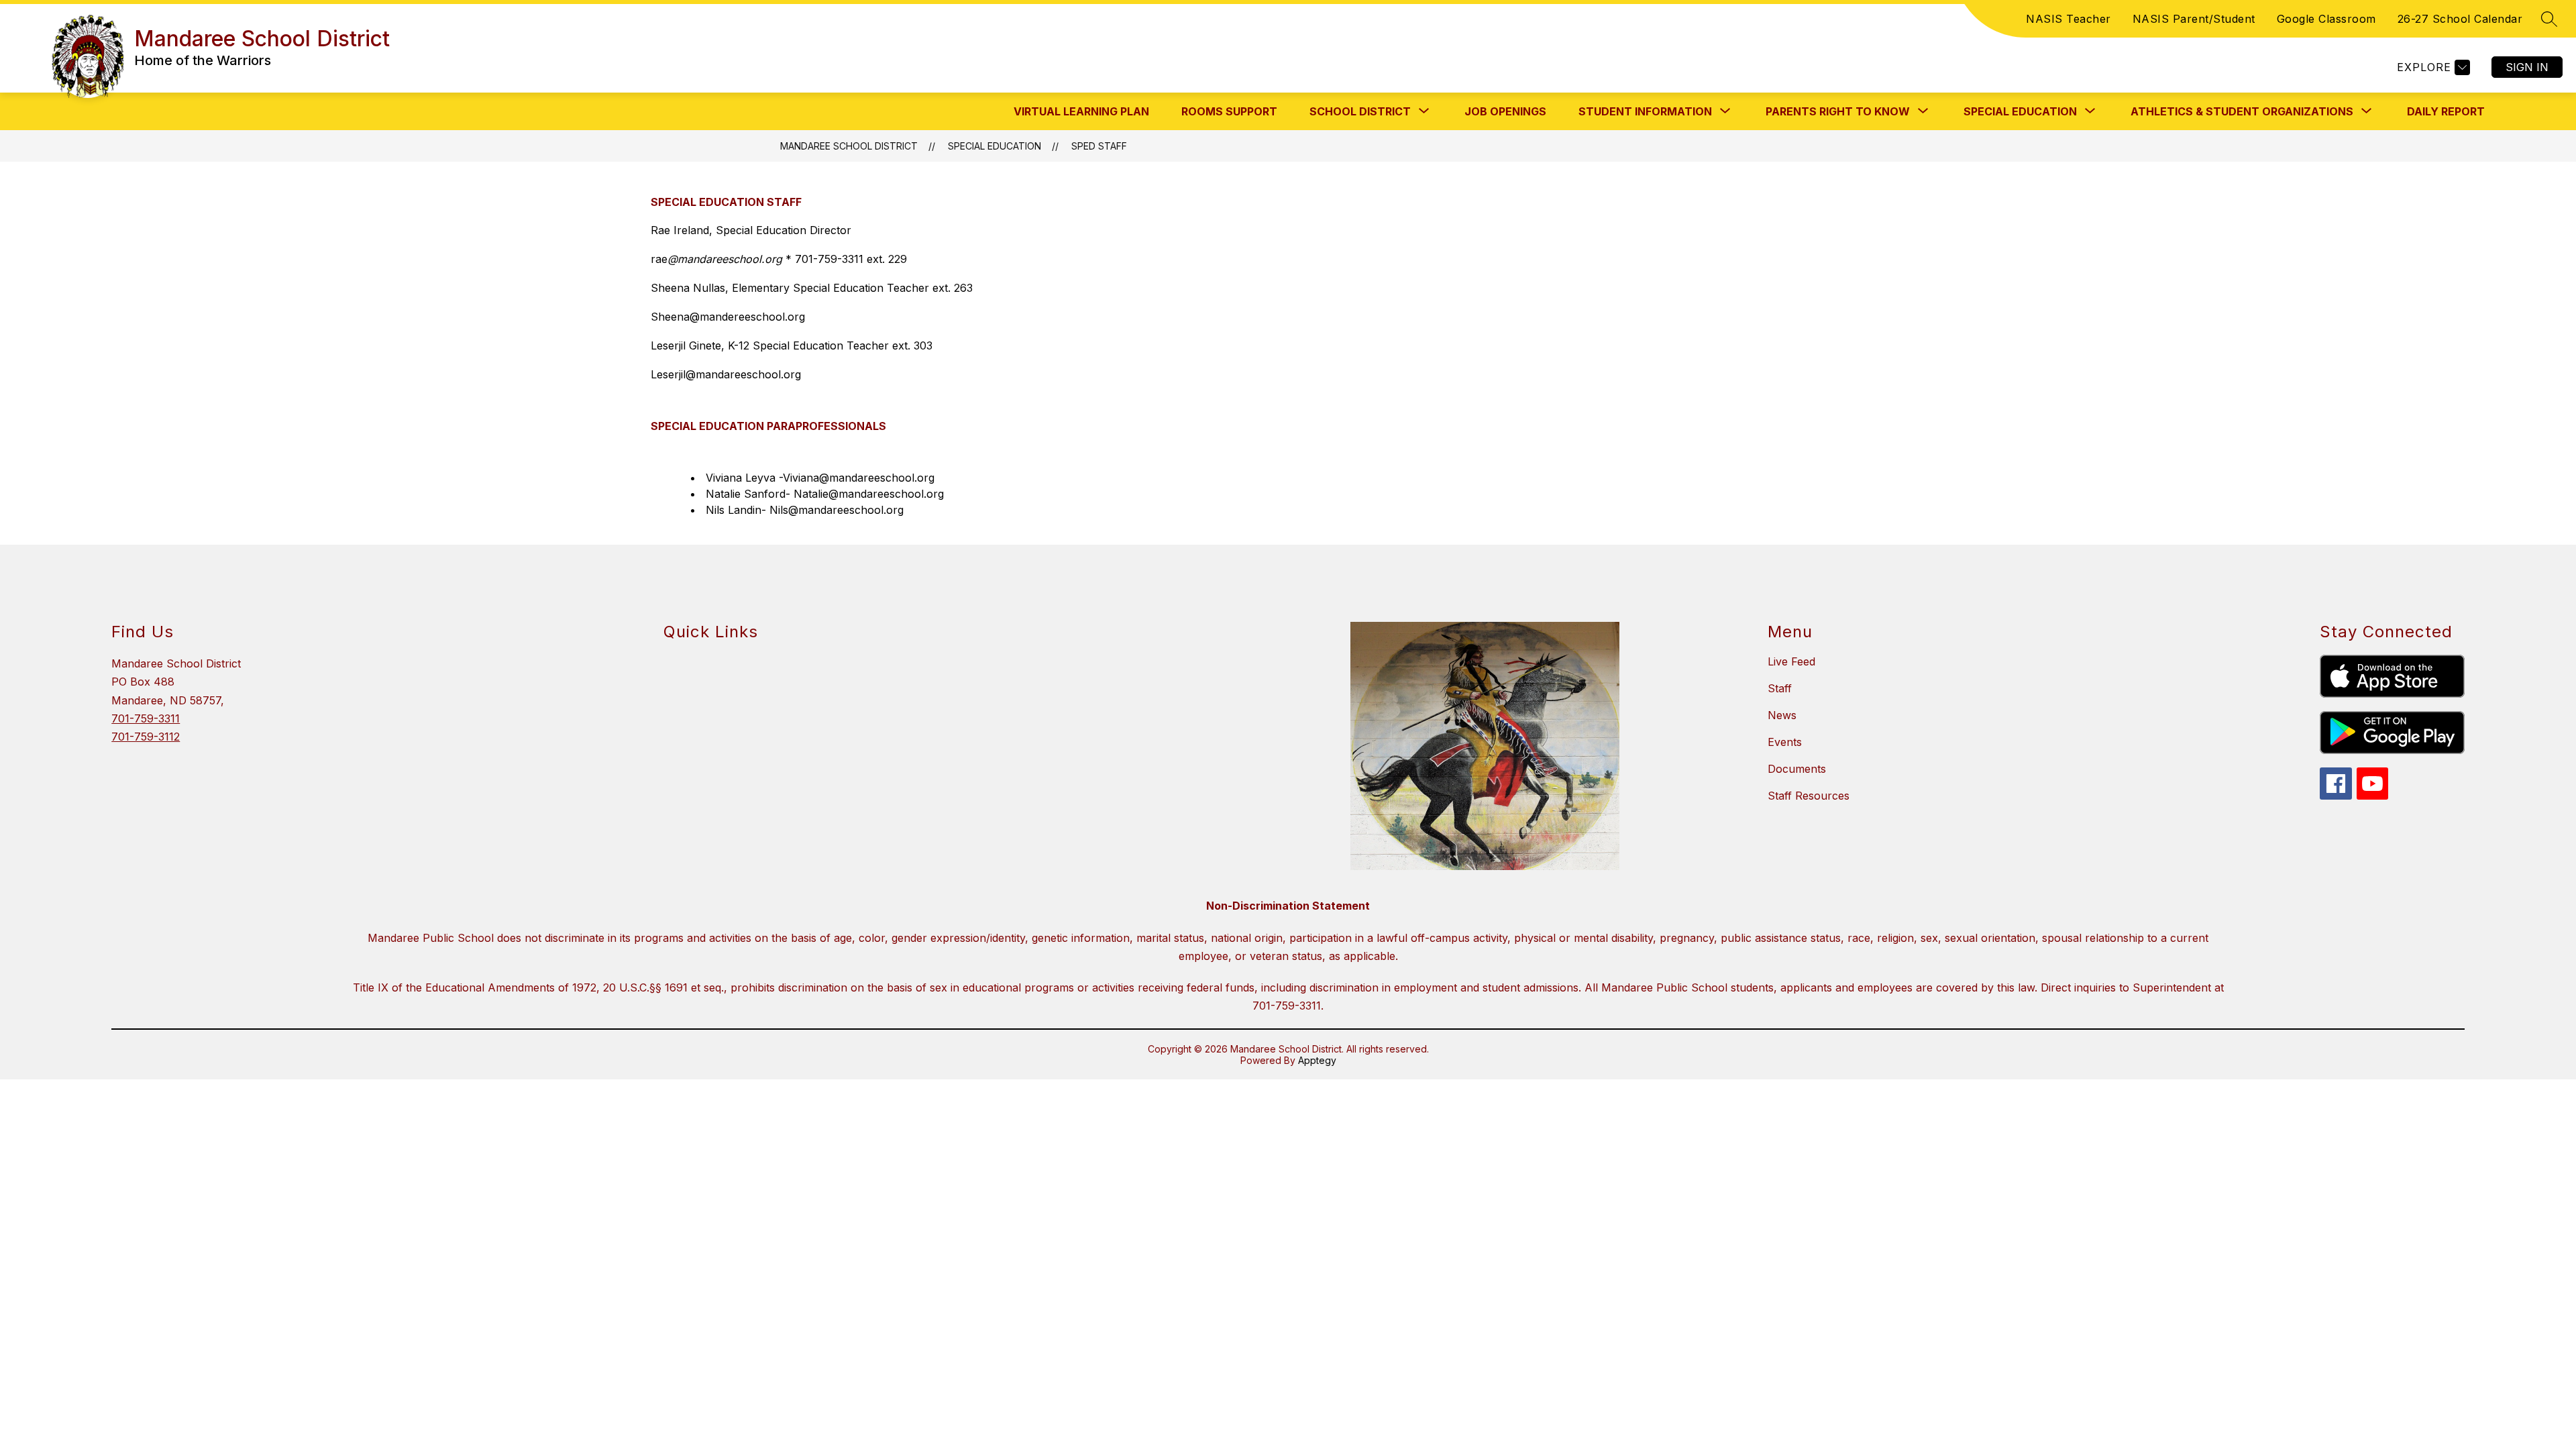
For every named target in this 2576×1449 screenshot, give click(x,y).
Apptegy (1317, 1060)
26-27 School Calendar (2460, 19)
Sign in (2527, 67)
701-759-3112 (146, 737)
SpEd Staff (1099, 146)
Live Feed (1791, 661)
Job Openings (1505, 111)
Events (1785, 742)
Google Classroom (2326, 19)
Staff (1780, 688)
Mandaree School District (849, 146)
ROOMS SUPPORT (1229, 111)
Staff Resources (1809, 796)
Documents (1797, 769)
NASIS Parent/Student (2194, 19)
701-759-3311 (146, 718)
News (1782, 715)
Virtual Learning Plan (1081, 111)
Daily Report (2446, 111)
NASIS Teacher (2069, 19)
